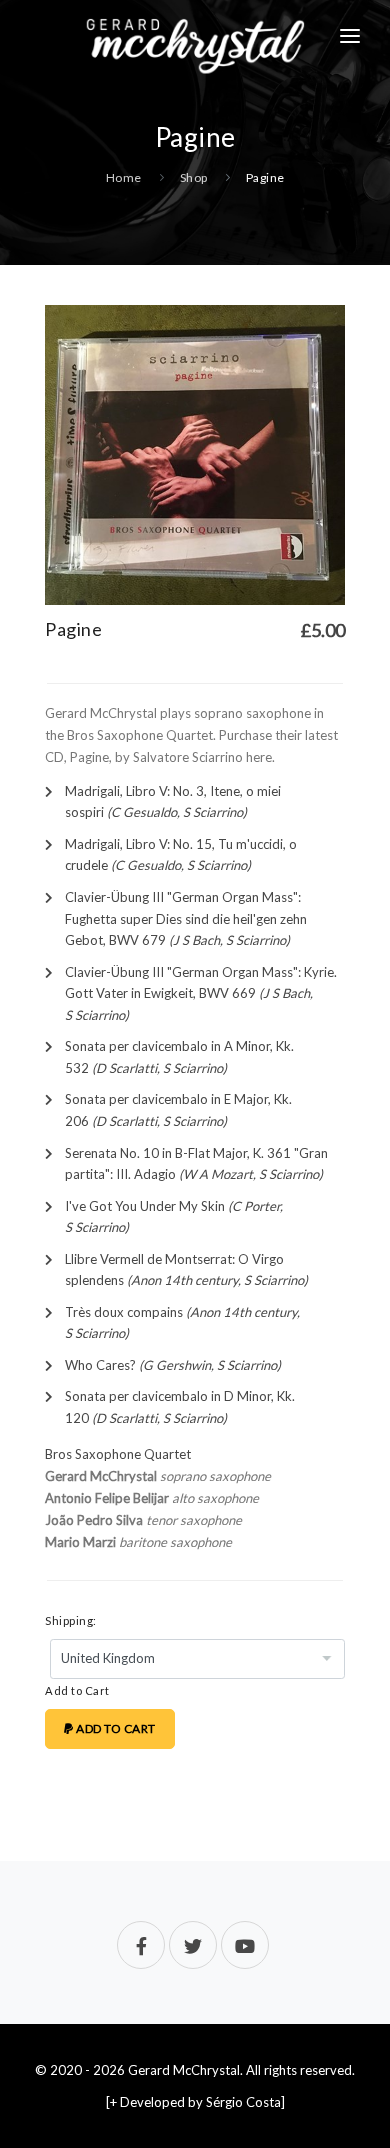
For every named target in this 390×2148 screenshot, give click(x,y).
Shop (194, 177)
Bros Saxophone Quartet (118, 1454)
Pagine (265, 177)
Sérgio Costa (243, 2102)
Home (124, 177)
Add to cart (115, 1728)
